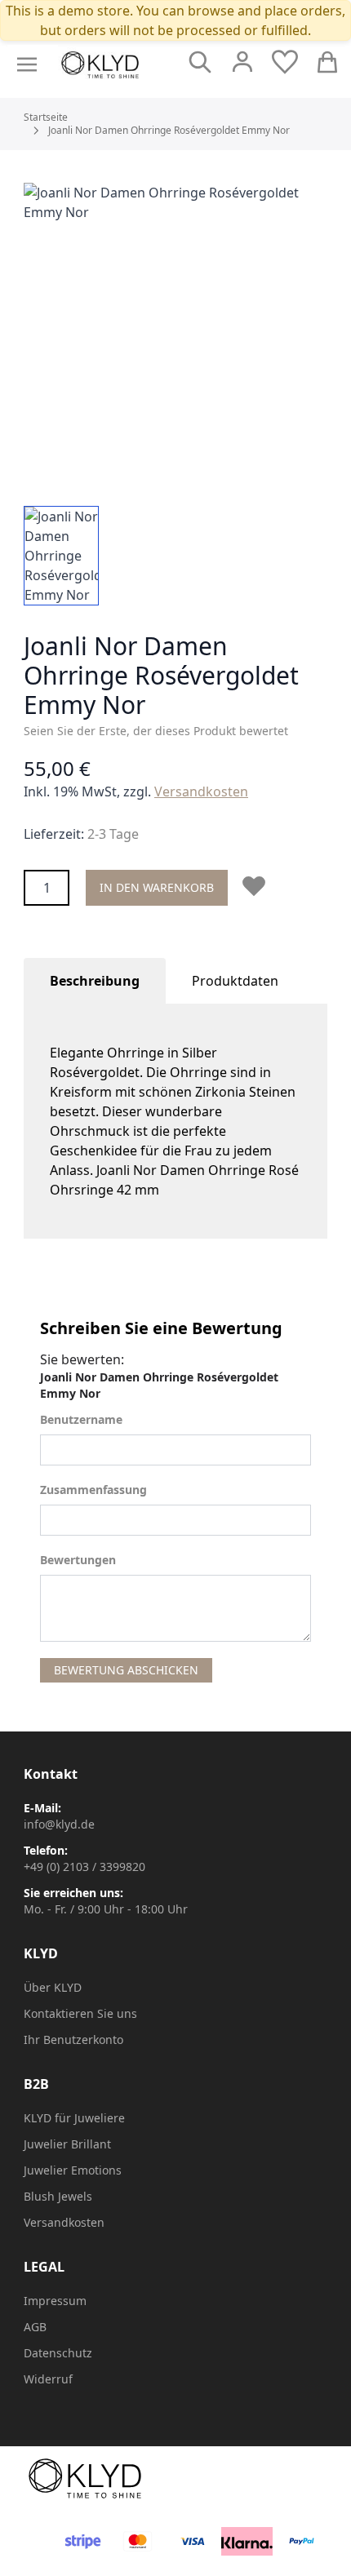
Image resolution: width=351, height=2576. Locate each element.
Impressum (55, 2301)
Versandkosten (201, 791)
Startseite (46, 117)
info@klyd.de (59, 1824)
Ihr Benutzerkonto (73, 2040)
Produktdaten (235, 981)
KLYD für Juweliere (74, 2118)
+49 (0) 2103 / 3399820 (84, 1867)
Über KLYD (53, 1987)
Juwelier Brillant (67, 2144)
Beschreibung (95, 981)
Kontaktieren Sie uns (80, 2013)
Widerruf (48, 2379)
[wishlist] (285, 62)
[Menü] (27, 64)
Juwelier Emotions (73, 2170)
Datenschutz (58, 2353)
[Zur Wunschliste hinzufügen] (257, 886)
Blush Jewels (58, 2196)
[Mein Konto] (242, 62)
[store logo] (100, 65)
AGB (35, 2327)
